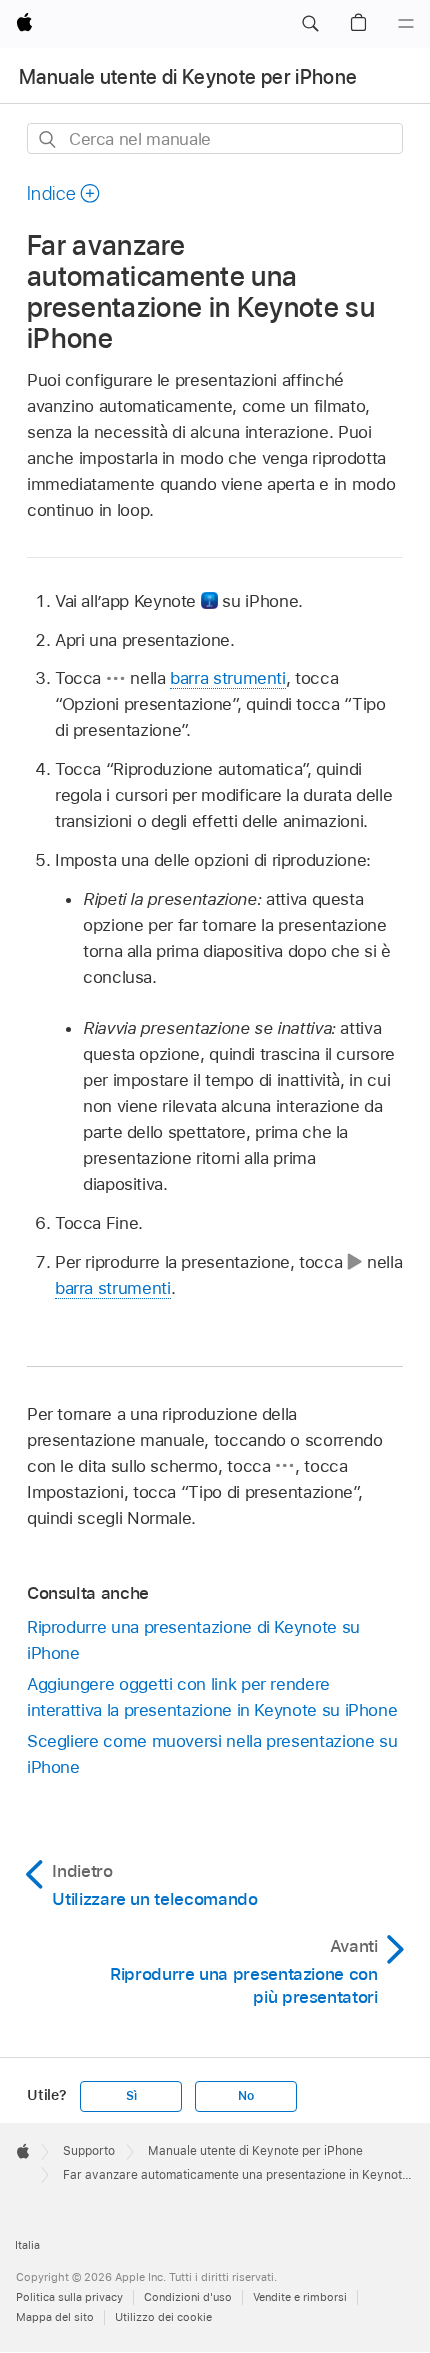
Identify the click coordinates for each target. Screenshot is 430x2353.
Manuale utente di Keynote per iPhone (188, 77)
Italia (27, 2245)
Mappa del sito (55, 2317)
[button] (310, 24)
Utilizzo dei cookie (163, 2317)
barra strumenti (228, 678)
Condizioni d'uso (188, 2297)
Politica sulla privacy (69, 2297)
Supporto (89, 2151)
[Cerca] (48, 139)
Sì (131, 2096)
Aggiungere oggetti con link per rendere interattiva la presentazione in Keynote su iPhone (212, 1697)
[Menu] (406, 24)
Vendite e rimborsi (300, 2297)
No (246, 2096)
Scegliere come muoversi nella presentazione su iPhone (212, 1754)
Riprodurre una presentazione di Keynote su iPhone (193, 1640)
